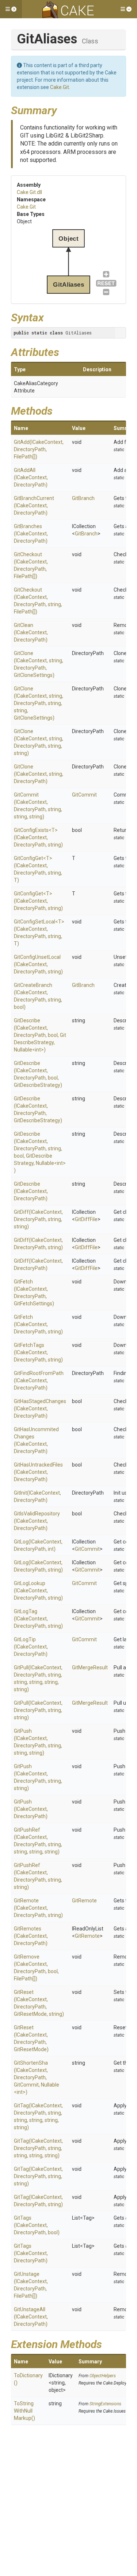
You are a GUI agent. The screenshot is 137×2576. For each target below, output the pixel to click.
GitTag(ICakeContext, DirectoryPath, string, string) (38, 2176)
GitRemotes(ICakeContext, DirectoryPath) (31, 1936)
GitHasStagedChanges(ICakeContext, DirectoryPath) (40, 1409)
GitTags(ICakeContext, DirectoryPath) (31, 2253)
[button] (11, 9)
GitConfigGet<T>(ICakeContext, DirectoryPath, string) (38, 901)
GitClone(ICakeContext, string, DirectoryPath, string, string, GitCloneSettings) (39, 703)
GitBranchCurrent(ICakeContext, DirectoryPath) (34, 505)
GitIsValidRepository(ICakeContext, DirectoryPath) (37, 1521)
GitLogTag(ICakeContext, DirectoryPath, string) (38, 1619)
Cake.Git (60, 87)
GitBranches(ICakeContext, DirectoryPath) (31, 534)
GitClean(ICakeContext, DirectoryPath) (31, 632)
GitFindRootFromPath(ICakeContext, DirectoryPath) (39, 1380)
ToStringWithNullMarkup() (24, 2411)
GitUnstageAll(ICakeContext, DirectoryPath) (31, 2317)
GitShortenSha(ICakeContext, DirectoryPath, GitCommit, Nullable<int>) (37, 2077)
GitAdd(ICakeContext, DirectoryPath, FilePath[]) (39, 449)
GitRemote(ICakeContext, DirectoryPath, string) (38, 1908)
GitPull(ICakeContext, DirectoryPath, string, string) (38, 1710)
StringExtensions (105, 2404)
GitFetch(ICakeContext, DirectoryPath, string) (38, 1324)
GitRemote (84, 1901)
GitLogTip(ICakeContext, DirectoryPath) (31, 1647)
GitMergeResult (90, 1667)
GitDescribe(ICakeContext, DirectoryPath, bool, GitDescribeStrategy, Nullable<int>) (40, 1035)
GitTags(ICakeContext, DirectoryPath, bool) (37, 2225)
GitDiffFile (86, 1219)
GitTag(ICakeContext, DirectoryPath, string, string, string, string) (38, 2148)
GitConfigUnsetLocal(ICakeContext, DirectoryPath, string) (38, 964)
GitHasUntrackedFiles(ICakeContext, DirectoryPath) (38, 1472)
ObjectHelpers (103, 2376)
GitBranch (83, 498)
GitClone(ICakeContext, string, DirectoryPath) (39, 774)
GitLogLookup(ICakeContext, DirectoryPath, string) (38, 1591)
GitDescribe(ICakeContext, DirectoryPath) (31, 1191)
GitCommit (84, 795)
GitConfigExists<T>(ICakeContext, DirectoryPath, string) (38, 837)
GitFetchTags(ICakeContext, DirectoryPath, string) (38, 1352)
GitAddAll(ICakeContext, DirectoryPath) (31, 477)
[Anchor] (62, 109)
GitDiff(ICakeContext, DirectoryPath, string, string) (38, 1219)
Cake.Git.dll (29, 192)
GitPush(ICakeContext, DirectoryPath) (31, 1809)
